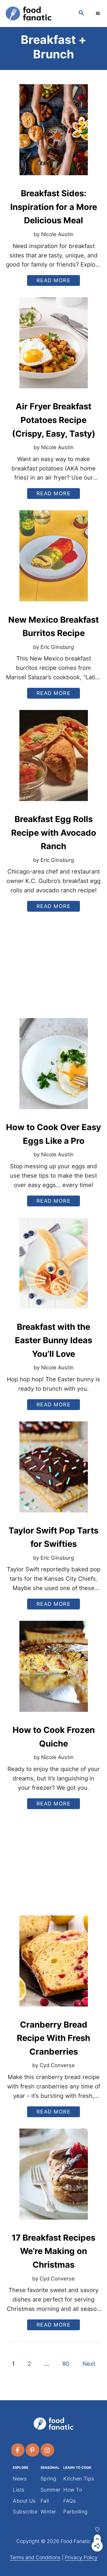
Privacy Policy (81, 2557)
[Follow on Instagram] (48, 2450)
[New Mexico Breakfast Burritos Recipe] (54, 560)
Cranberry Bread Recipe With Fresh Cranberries (53, 2038)
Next (89, 2364)
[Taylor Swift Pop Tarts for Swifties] (54, 1471)
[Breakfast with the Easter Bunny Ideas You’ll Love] (54, 1268)
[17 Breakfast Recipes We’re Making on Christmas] (54, 2178)
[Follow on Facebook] (18, 2450)
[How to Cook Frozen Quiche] (54, 1671)
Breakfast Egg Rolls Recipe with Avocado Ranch (54, 833)
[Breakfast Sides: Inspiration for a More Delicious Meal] (54, 134)
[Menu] (98, 13)
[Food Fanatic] (36, 14)
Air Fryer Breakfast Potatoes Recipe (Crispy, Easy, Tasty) (54, 420)
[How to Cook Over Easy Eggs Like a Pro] (54, 1068)
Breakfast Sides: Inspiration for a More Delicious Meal (54, 207)
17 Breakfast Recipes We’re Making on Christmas (53, 2251)
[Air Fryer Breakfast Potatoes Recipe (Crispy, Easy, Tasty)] (54, 347)
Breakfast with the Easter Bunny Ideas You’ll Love (53, 1340)
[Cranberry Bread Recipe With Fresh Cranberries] (54, 1965)
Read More (56, 281)
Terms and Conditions (35, 2557)
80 (66, 2364)
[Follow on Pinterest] (33, 2450)
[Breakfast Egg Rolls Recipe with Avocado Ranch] (54, 760)
